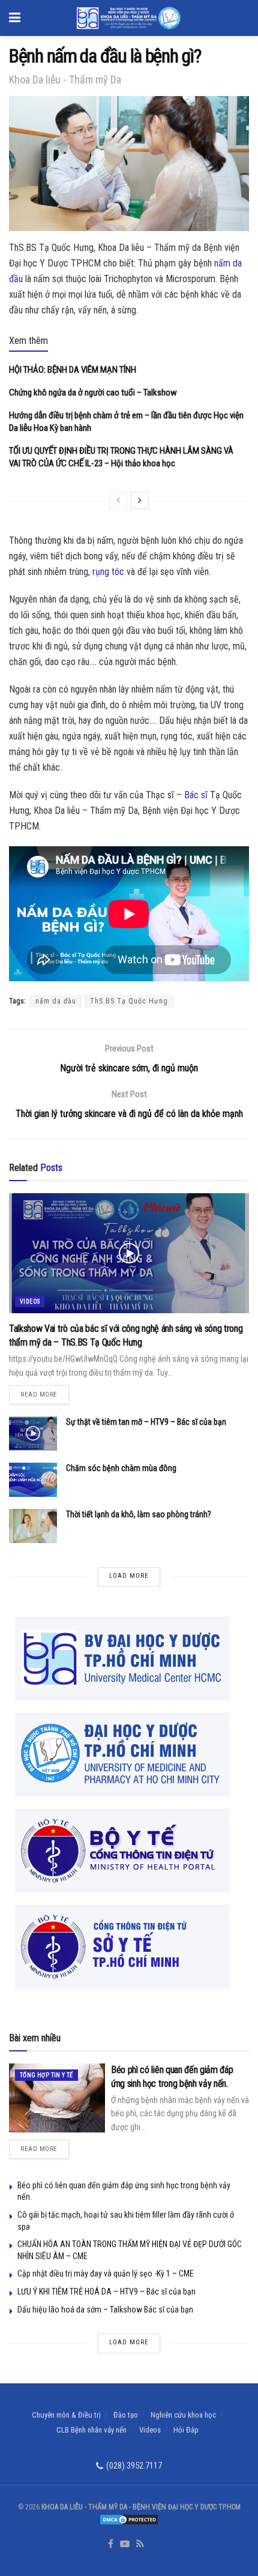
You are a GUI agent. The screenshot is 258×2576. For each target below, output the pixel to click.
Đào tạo (126, 2415)
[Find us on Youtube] (125, 2544)
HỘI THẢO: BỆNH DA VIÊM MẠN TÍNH (73, 370)
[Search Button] (243, 18)
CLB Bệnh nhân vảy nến (91, 2430)
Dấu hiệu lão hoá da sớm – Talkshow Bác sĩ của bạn (105, 2310)
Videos (30, 1302)
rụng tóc (108, 572)
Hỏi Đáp (186, 2430)
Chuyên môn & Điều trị (66, 2415)
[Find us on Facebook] (111, 2544)
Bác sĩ (196, 795)
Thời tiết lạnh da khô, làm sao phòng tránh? (139, 1514)
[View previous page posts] (118, 501)
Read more (45, 1392)
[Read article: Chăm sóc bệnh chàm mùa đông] (33, 1480)
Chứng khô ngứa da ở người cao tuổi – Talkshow (93, 393)
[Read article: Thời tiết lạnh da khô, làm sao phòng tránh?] (33, 1526)
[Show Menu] (15, 18)
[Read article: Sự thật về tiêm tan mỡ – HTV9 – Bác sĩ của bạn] (33, 1434)
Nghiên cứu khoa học (183, 2415)
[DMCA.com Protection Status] (129, 2519)
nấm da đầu (56, 1001)
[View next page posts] (140, 501)
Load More (129, 1576)
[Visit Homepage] (129, 18)
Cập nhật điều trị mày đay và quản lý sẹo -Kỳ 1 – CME (106, 2274)
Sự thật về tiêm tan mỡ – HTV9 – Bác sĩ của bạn (146, 1422)
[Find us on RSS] (140, 2544)
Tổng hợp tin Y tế (46, 2075)
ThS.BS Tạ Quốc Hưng (129, 1001)
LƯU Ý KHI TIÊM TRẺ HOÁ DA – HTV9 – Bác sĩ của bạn (106, 2292)
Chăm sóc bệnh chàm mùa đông (121, 1468)
